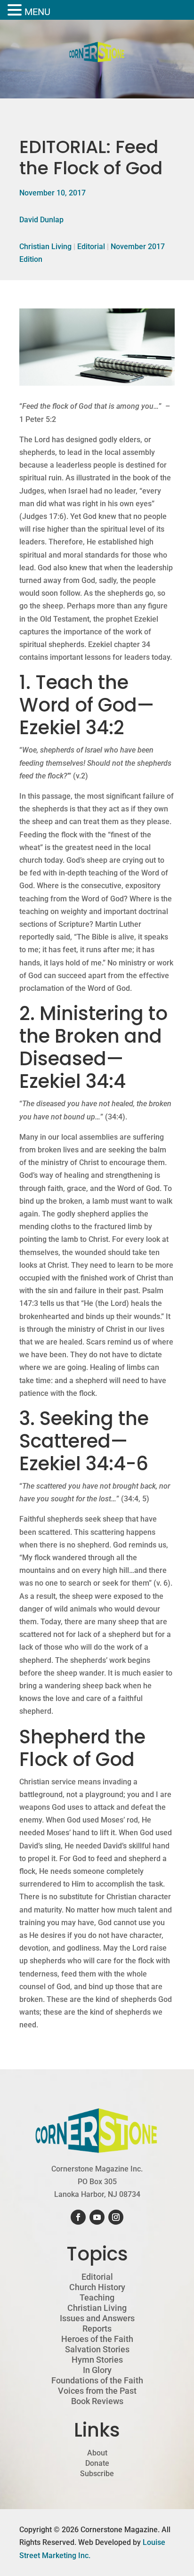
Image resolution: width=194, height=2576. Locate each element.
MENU (37, 12)
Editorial (91, 247)
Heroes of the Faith (97, 2339)
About (97, 2453)
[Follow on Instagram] (116, 2217)
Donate (97, 2463)
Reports (97, 2329)
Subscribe (97, 2474)
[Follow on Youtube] (97, 2217)
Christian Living (45, 247)
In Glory (97, 2370)
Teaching (97, 2298)
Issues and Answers (97, 2318)
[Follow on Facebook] (78, 2217)
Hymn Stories (97, 2360)
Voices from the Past (97, 2391)
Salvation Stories (97, 2349)
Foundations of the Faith (97, 2381)
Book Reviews (97, 2401)
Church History (97, 2287)
